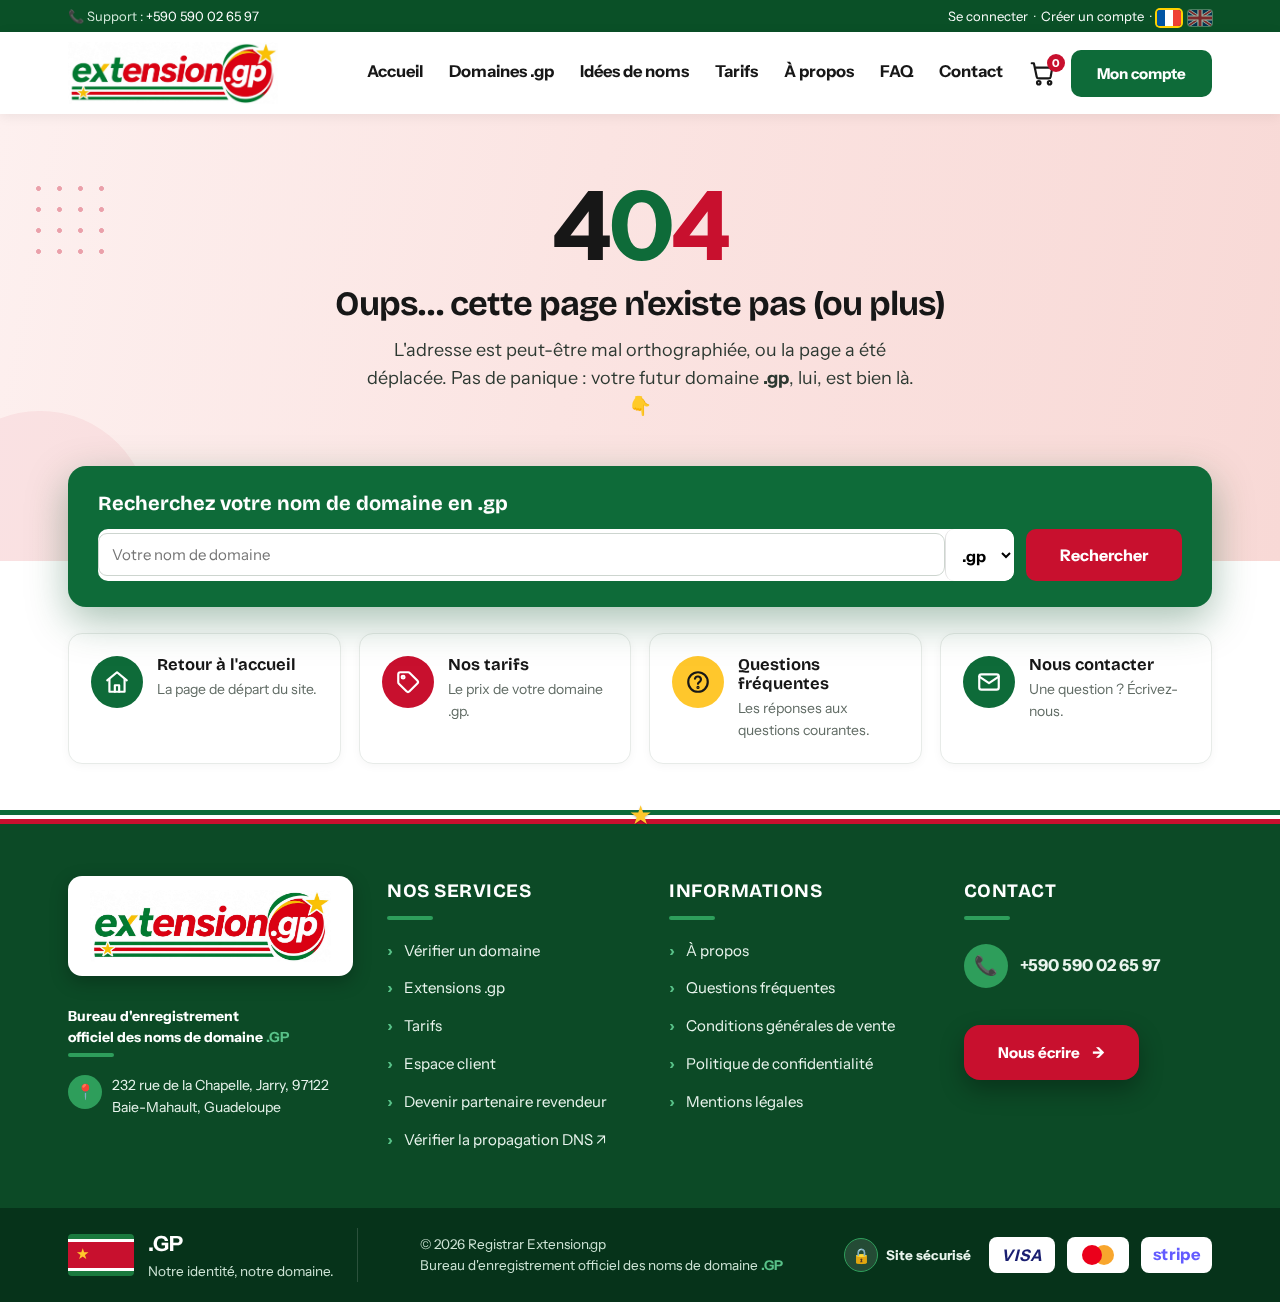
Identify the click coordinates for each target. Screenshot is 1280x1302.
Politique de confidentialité (771, 1063)
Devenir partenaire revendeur (497, 1101)
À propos (819, 71)
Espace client (441, 1063)
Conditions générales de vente (782, 1025)
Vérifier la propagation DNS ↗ (496, 1139)
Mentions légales (736, 1101)
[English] (1200, 18)
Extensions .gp (446, 987)
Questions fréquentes (752, 987)
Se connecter (988, 16)
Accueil (395, 71)
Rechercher (1104, 555)
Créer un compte (1092, 16)
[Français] (1169, 18)
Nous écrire (1051, 1052)
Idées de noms (634, 71)
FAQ (896, 71)
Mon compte (1141, 73)
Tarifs (736, 71)
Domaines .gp (501, 71)
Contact (971, 71)
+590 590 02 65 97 (202, 16)
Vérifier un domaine (463, 950)
